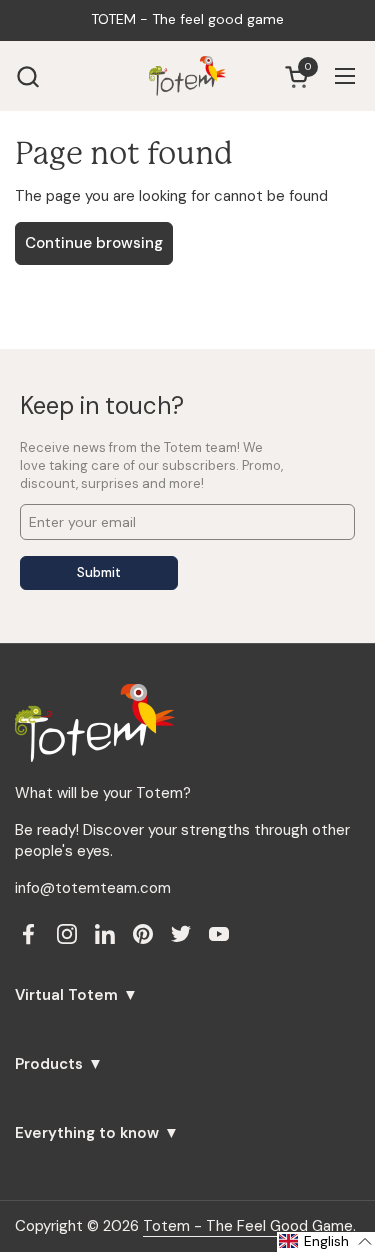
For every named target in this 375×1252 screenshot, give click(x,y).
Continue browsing (94, 243)
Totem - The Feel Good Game (248, 1226)
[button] (27, 76)
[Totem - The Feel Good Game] (188, 76)
